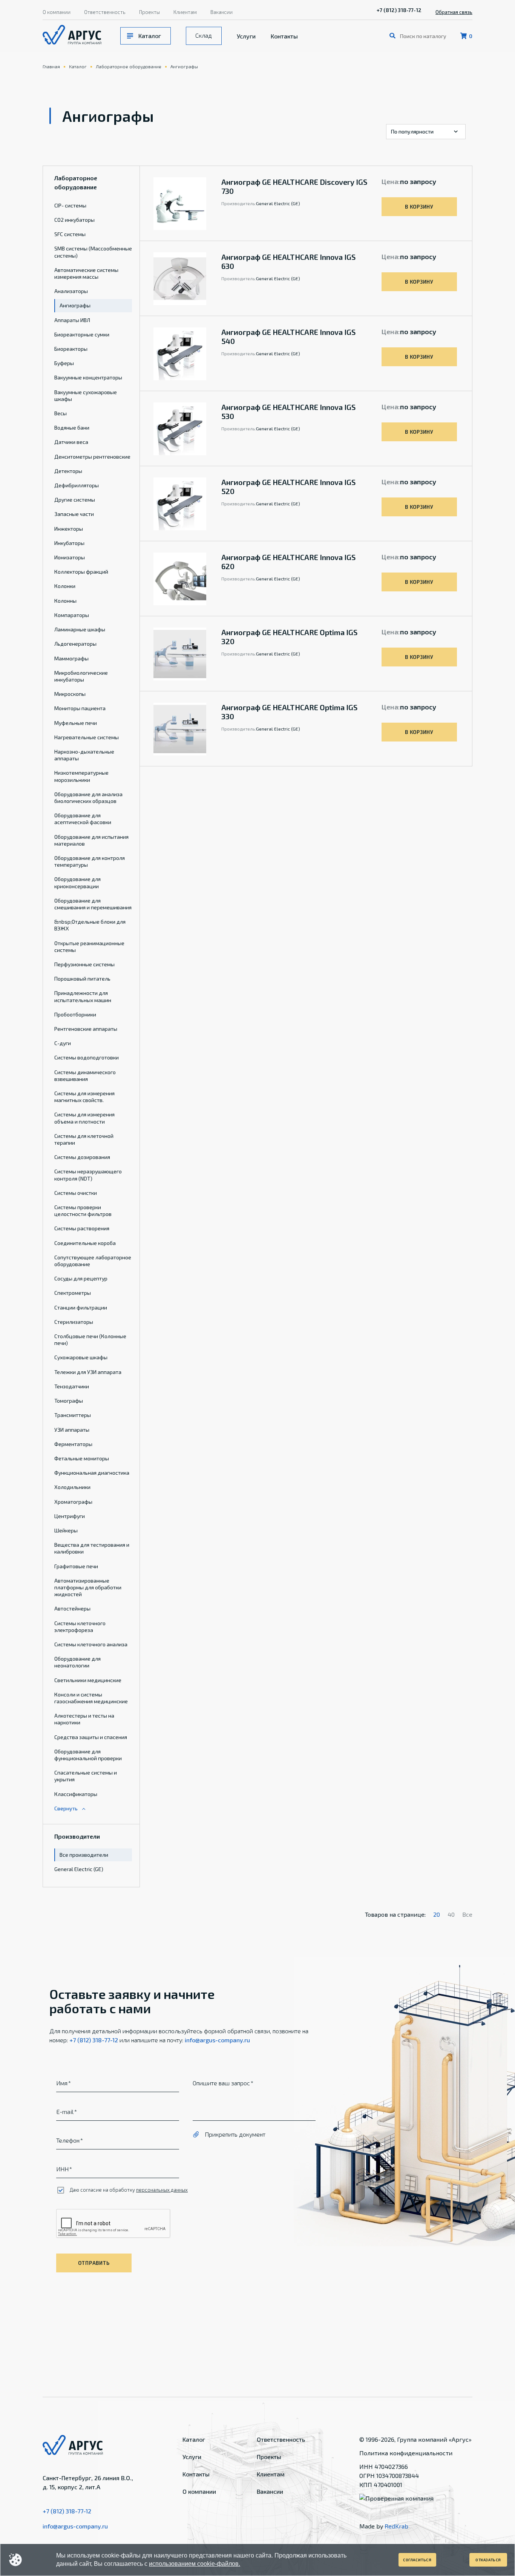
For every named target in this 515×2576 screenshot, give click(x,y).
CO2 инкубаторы (74, 220)
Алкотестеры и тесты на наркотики (84, 1719)
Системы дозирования (82, 1157)
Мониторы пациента (80, 708)
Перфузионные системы (84, 964)
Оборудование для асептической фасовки (83, 819)
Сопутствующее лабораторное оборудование (93, 1261)
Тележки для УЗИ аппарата (88, 1372)
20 (437, 1914)
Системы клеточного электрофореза (80, 1627)
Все (467, 1914)
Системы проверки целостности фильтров (83, 1210)
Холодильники (72, 1487)
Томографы (69, 1401)
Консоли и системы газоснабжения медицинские (91, 1698)
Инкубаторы (69, 543)
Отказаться (488, 2560)
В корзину (419, 207)
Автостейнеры (72, 1608)
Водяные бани (72, 428)
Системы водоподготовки (87, 1057)
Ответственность (105, 12)
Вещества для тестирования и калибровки (92, 1548)
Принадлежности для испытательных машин (83, 996)
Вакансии (221, 12)
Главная (51, 66)
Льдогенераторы (75, 644)
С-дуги (63, 1043)
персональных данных (162, 2190)
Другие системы (75, 500)
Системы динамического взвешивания (85, 1075)
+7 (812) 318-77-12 (399, 10)
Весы (61, 413)
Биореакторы (71, 349)
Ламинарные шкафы (80, 629)
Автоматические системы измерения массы (86, 273)
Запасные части (74, 514)
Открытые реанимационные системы (89, 946)
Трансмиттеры (73, 1415)
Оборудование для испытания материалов (91, 840)
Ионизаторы (70, 557)
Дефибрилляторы (77, 485)
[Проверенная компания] (396, 2498)
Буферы (64, 363)
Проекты (149, 12)
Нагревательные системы (87, 737)
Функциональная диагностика (92, 1473)
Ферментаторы (73, 1444)
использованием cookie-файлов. (195, 2564)
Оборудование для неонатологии (77, 1662)
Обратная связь (454, 12)
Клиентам (185, 12)
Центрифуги (70, 1516)
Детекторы (68, 471)
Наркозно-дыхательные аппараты (84, 755)
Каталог (150, 36)
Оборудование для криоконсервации (77, 882)
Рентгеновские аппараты (86, 1029)
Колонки (65, 586)
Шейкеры (66, 1530)
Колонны (65, 601)
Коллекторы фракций (81, 572)
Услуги (246, 36)
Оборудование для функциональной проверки (88, 1755)
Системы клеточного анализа (91, 1644)
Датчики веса (71, 442)
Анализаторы (71, 291)
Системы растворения (82, 1228)
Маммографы (71, 658)
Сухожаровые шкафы (81, 1357)
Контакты (284, 36)
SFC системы (70, 234)
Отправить (94, 2263)
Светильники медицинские (88, 1680)
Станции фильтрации (81, 1307)
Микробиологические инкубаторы (81, 676)
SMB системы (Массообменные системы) (93, 252)
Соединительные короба (85, 1243)
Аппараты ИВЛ (72, 320)
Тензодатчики (72, 1386)
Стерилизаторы (74, 1322)
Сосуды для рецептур (81, 1278)
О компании (57, 12)
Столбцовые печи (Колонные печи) (90, 1339)
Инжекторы (69, 529)
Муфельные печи (76, 723)
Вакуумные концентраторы (88, 377)
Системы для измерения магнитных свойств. (84, 1097)
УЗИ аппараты (72, 1430)
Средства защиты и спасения (91, 1737)
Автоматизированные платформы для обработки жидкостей (88, 1587)
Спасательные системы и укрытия (86, 1776)
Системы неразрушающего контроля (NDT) (88, 1175)
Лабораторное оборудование (129, 66)
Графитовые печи (76, 1566)
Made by (384, 2526)
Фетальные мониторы (82, 1458)
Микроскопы (70, 694)
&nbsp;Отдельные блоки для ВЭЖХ (90, 925)
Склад (204, 35)
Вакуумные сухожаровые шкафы (86, 395)
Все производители (84, 1855)
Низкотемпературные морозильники (81, 776)
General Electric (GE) (79, 1869)
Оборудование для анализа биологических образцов (88, 798)
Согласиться (417, 2560)
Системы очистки (76, 1193)
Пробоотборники (75, 1014)
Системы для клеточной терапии (84, 1139)
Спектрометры (73, 1293)
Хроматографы (73, 1502)
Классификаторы (76, 1794)
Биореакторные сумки (82, 334)
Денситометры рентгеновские (92, 457)
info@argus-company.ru (217, 2040)
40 (451, 1914)
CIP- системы (70, 205)
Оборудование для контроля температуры (90, 861)
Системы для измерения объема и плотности (84, 1118)
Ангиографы (184, 66)
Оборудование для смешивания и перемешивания (93, 904)
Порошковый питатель (82, 979)
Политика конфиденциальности (406, 2453)
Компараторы (72, 615)
